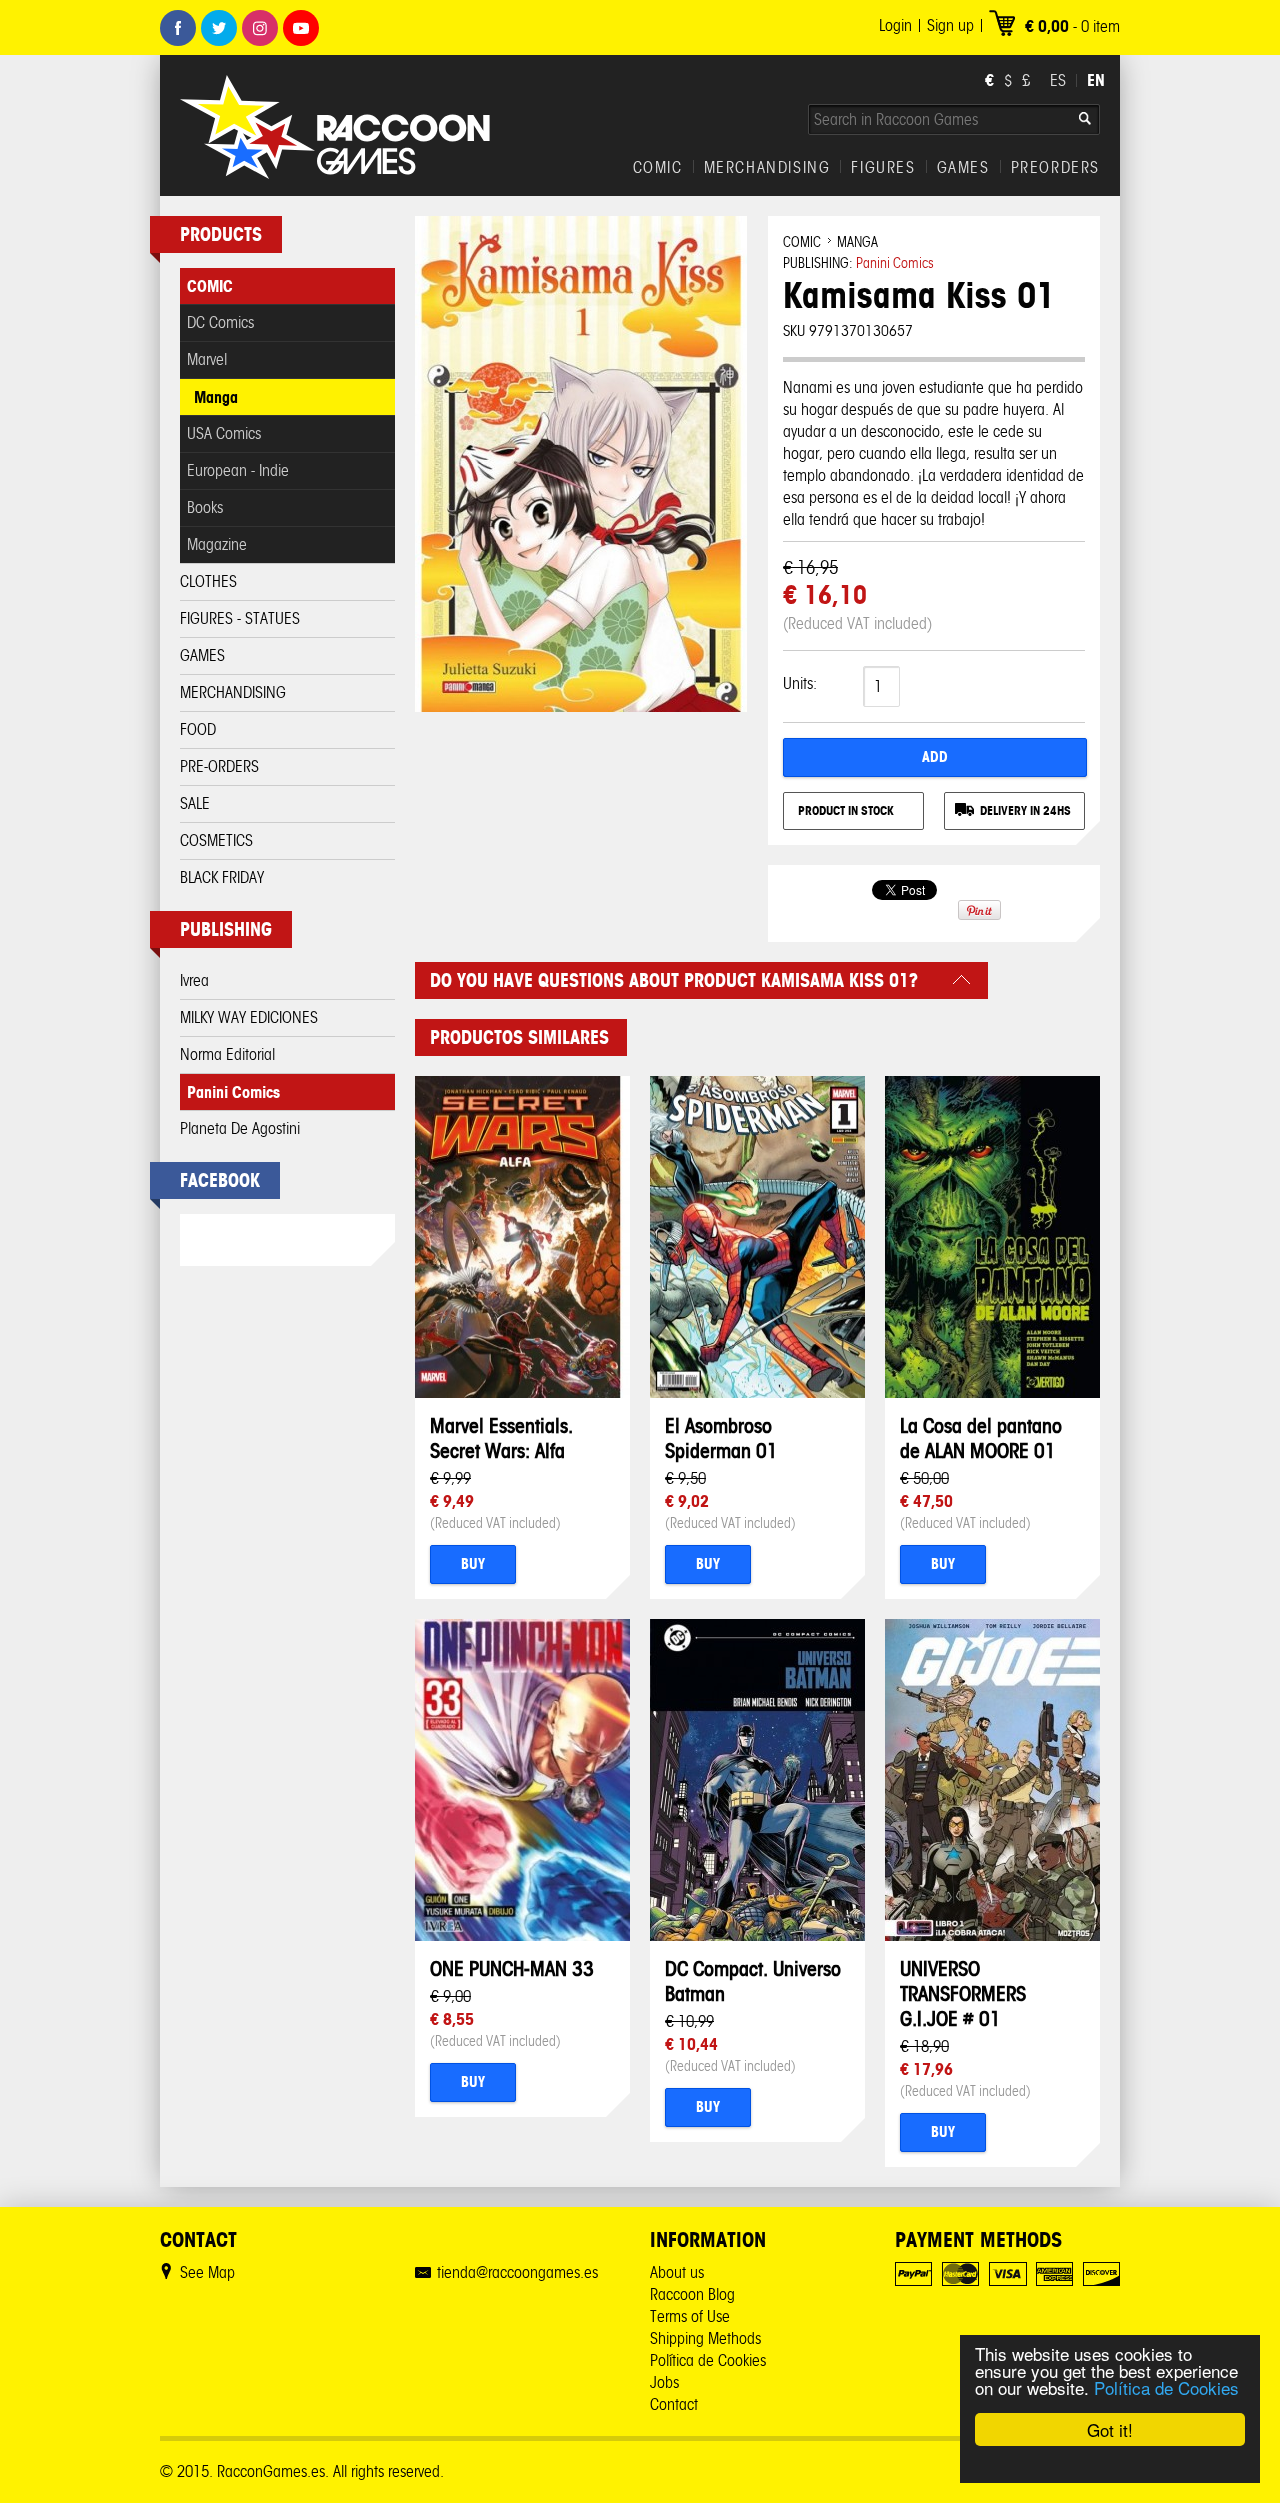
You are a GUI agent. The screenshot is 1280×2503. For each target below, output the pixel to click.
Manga (216, 397)
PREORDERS (1055, 168)
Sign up (950, 25)
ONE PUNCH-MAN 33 (512, 1968)
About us (677, 2272)
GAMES (963, 168)
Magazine (217, 544)
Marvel (207, 359)
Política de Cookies (1166, 2387)
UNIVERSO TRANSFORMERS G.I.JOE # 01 (963, 1993)
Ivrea (194, 980)
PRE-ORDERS (219, 766)
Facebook (178, 28)
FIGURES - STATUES (240, 618)
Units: (800, 683)
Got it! (1110, 2429)
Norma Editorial (227, 1054)
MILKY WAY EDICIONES (249, 1017)
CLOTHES (208, 581)
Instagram (260, 28)
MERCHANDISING (767, 168)
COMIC (658, 168)
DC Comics (220, 322)
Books (205, 507)
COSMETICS (216, 840)
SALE (195, 803)
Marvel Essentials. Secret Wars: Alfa (501, 1438)
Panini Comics (233, 1092)
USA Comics (224, 433)
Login (895, 25)
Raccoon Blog (692, 2294)
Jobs (664, 2382)
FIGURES (883, 168)
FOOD (198, 729)
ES (1058, 80)
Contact (674, 2404)
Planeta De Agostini (240, 1128)
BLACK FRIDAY (222, 877)
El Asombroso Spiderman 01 (721, 1438)
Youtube (301, 28)
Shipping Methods (705, 2338)
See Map (207, 2272)
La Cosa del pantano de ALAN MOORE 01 (981, 1438)
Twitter (219, 28)
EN (1096, 80)
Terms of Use (690, 2316)
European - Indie (238, 470)
